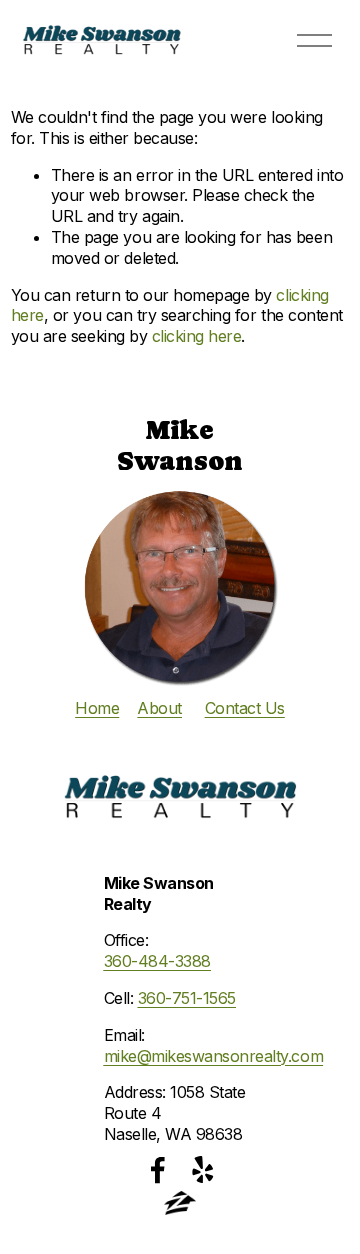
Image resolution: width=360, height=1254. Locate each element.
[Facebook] (158, 1170)
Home (97, 708)
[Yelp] (202, 1170)
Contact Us (245, 708)
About (159, 708)
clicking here (197, 336)
